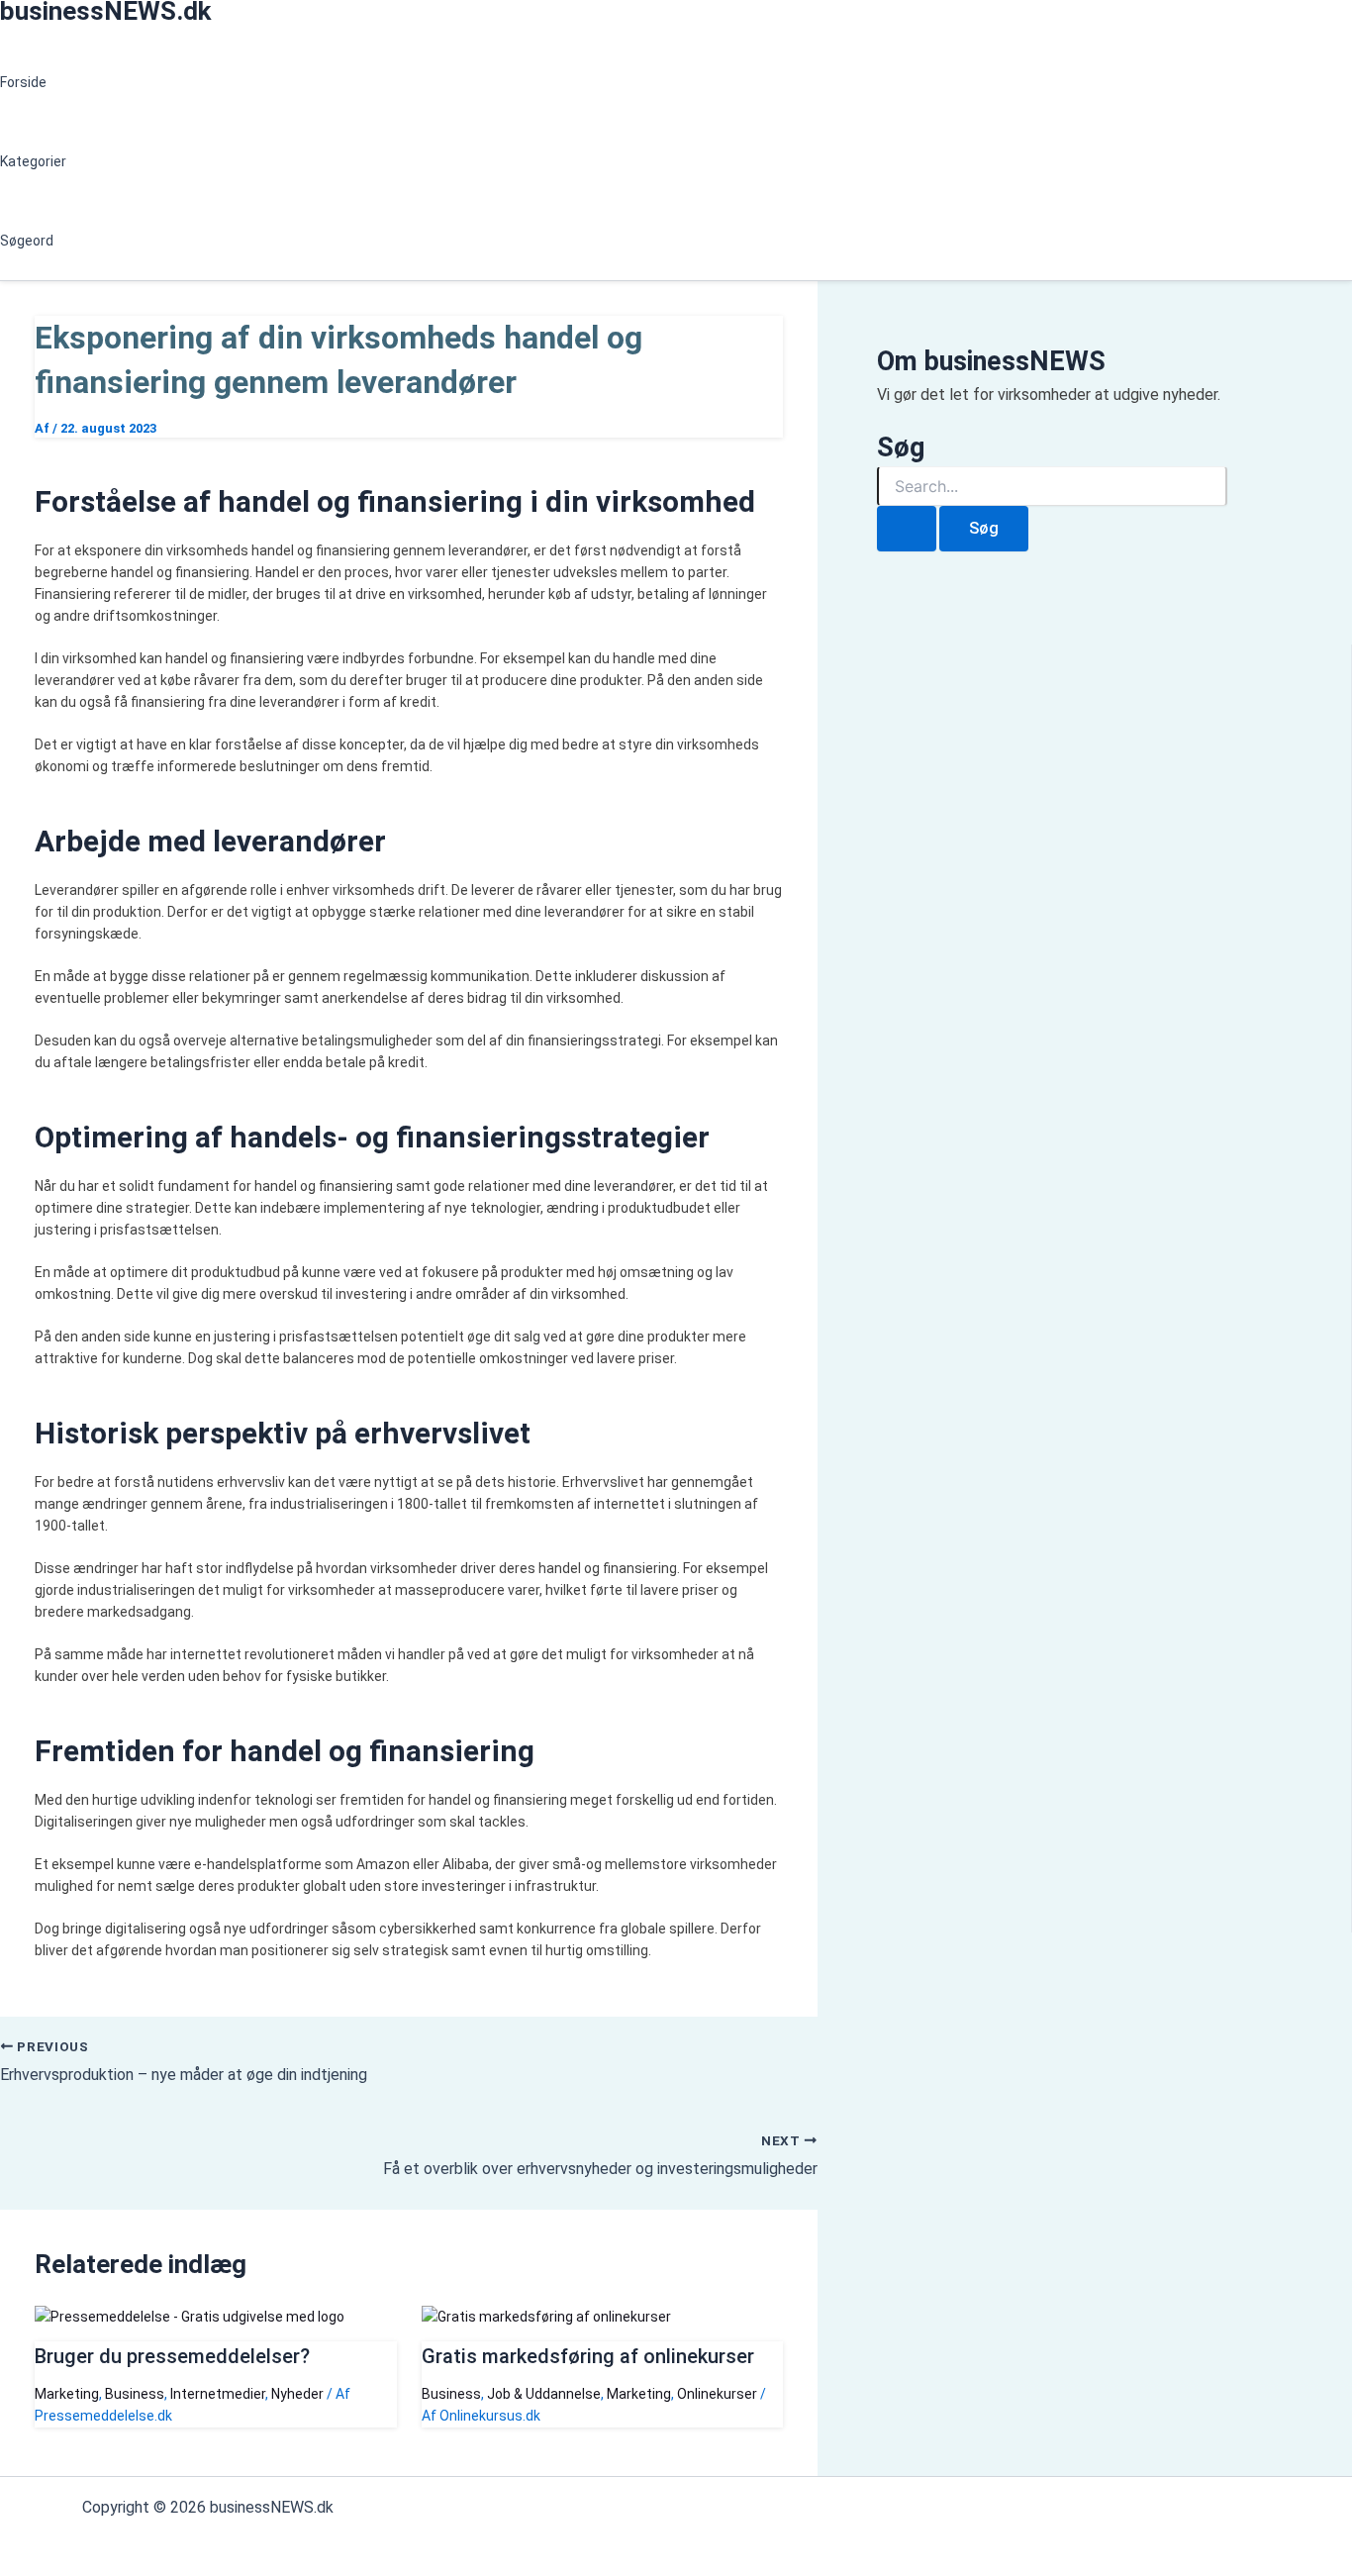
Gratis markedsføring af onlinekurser (588, 2356)
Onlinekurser (717, 2394)
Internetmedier (218, 2394)
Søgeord (27, 241)
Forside (23, 82)
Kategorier (33, 161)
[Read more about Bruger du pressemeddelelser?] (190, 2317)
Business (135, 2394)
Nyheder (297, 2394)
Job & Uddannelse (544, 2394)
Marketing (67, 2394)
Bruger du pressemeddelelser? (172, 2356)
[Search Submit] (907, 529)
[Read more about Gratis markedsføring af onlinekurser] (546, 2317)
